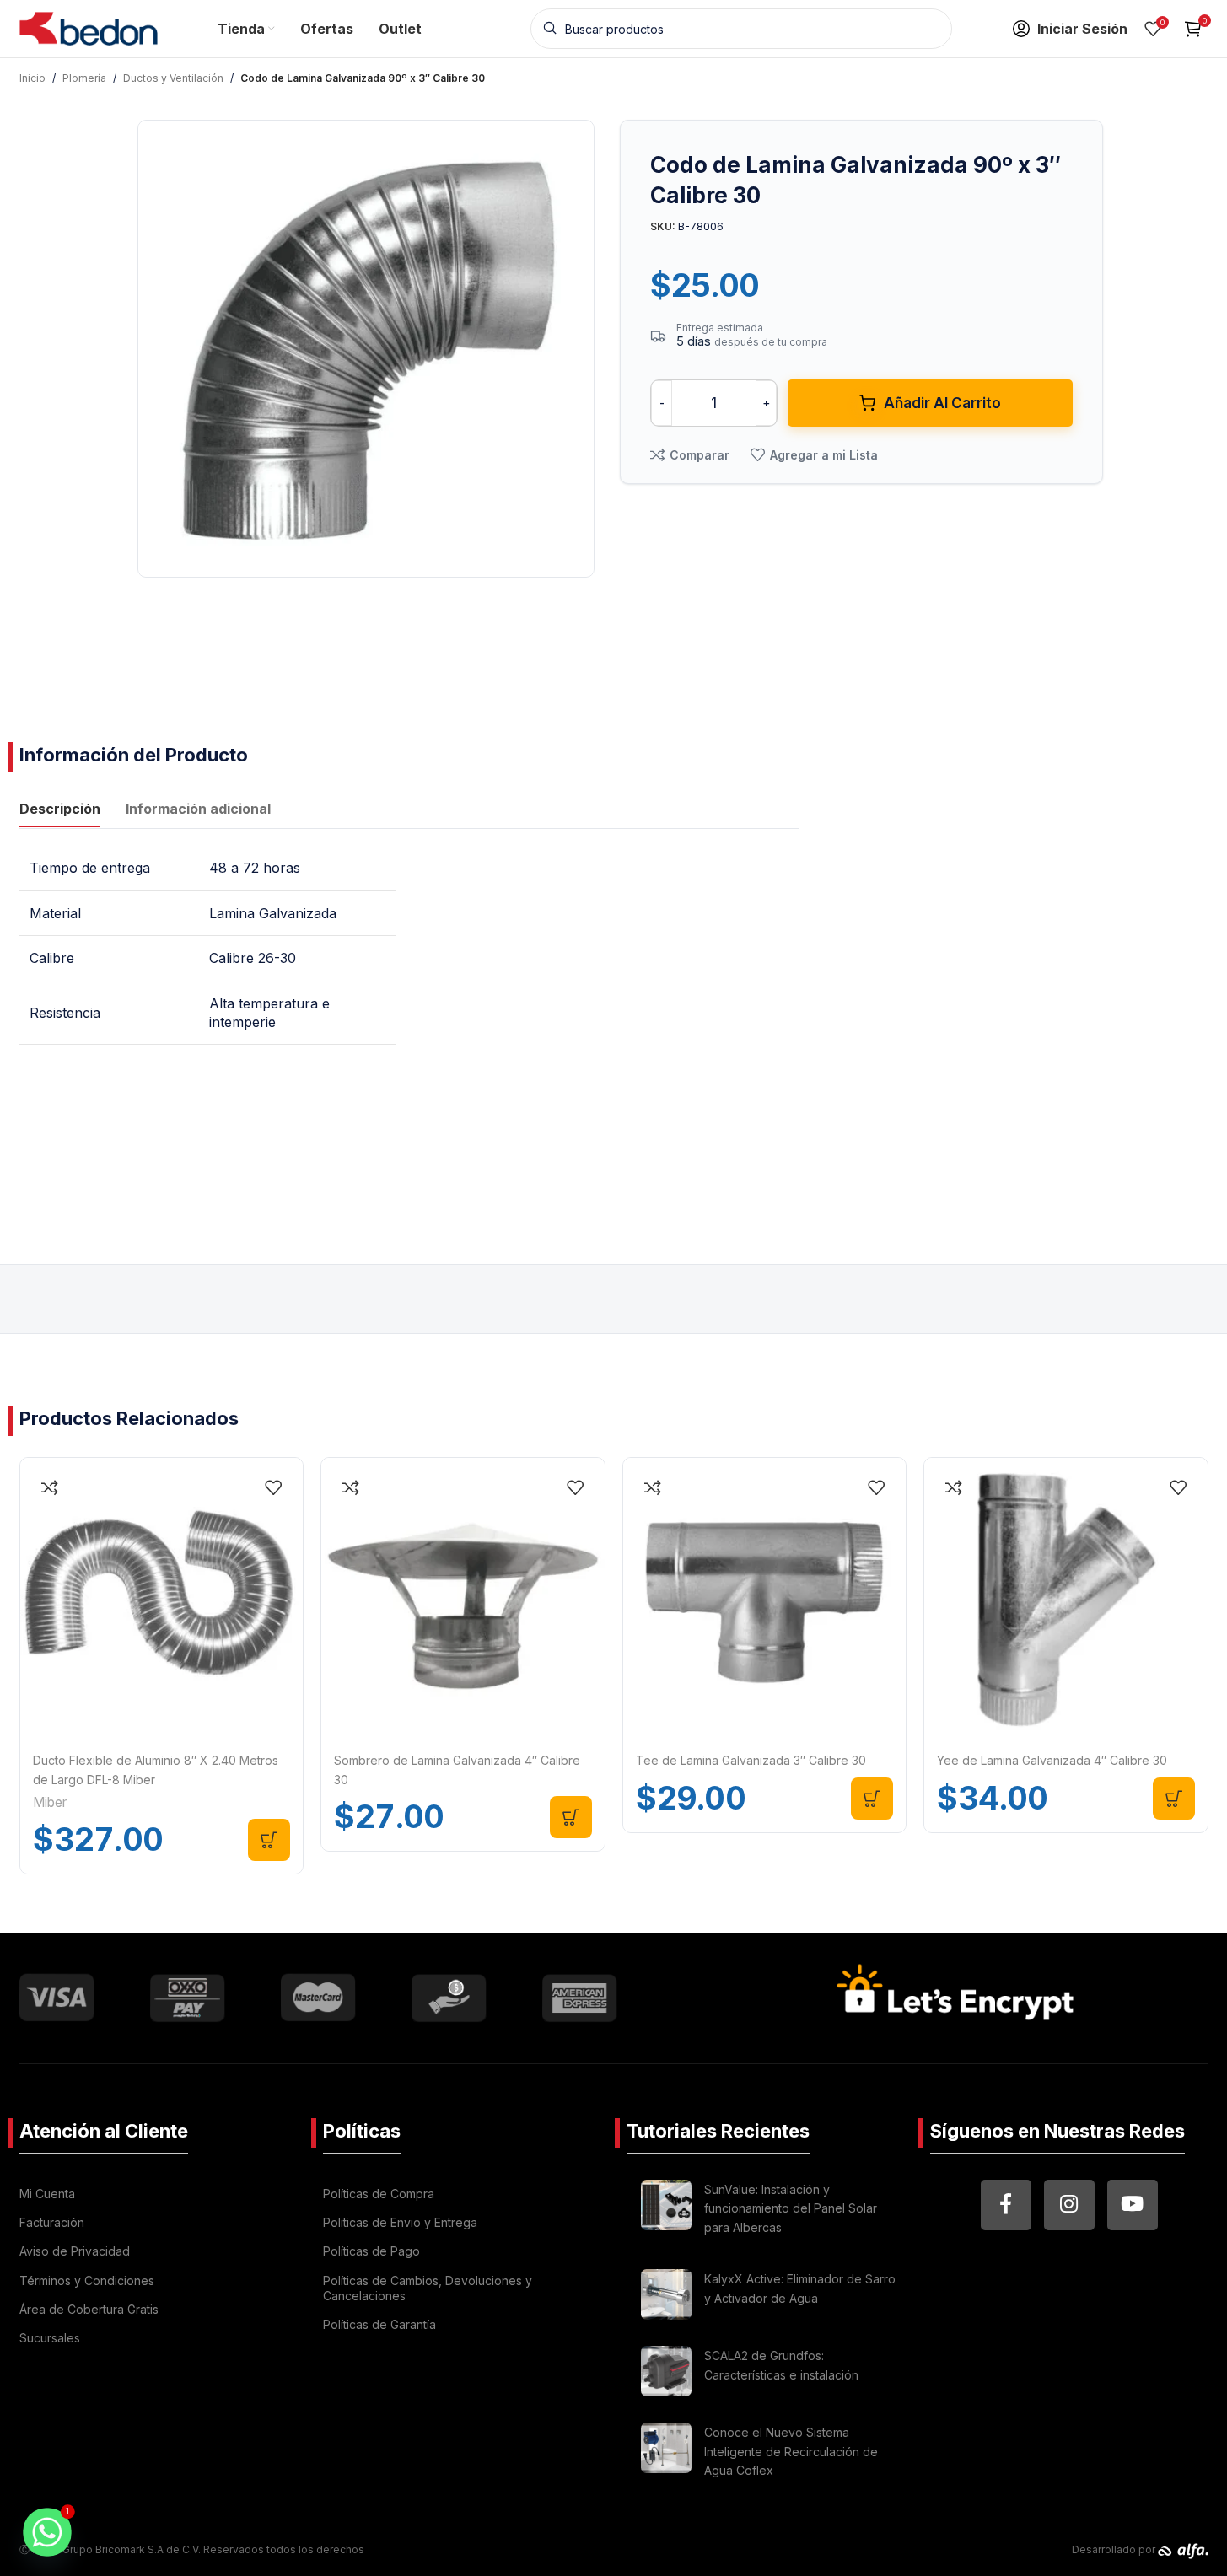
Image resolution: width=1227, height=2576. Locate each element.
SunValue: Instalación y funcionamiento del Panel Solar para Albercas (791, 2208)
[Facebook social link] (1006, 2205)
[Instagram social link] (1069, 2205)
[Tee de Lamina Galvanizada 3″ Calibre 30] (765, 1600)
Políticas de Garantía (379, 2324)
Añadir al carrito (942, 403)
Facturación (52, 2222)
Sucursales (50, 2338)
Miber (50, 1802)
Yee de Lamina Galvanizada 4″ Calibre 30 (1052, 1760)
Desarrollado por (1115, 2549)
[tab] (60, 810)
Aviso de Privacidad (75, 2251)
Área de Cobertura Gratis (89, 2309)
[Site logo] (89, 27)
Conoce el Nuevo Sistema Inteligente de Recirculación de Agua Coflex (791, 2451)
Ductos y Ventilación (173, 78)
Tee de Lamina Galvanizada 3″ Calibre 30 (751, 1760)
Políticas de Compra (379, 2194)
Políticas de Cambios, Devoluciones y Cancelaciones (428, 2288)
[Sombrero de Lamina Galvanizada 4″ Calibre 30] (463, 1600)
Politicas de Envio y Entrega (400, 2222)
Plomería (84, 78)
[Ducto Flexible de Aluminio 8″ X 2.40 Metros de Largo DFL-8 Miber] (162, 1600)
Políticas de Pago (371, 2251)
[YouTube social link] (1133, 2205)
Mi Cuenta (47, 2194)
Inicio (32, 78)
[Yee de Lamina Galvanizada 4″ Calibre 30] (1066, 1600)
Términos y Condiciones (87, 2280)
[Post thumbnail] (666, 2211)
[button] (269, 1840)
